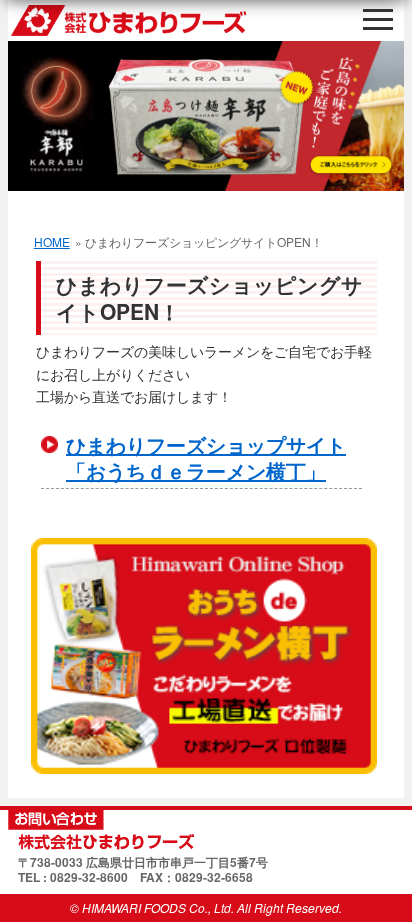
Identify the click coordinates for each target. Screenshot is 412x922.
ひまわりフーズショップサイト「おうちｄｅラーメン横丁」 (206, 457)
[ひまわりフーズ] (206, 830)
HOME (52, 241)
